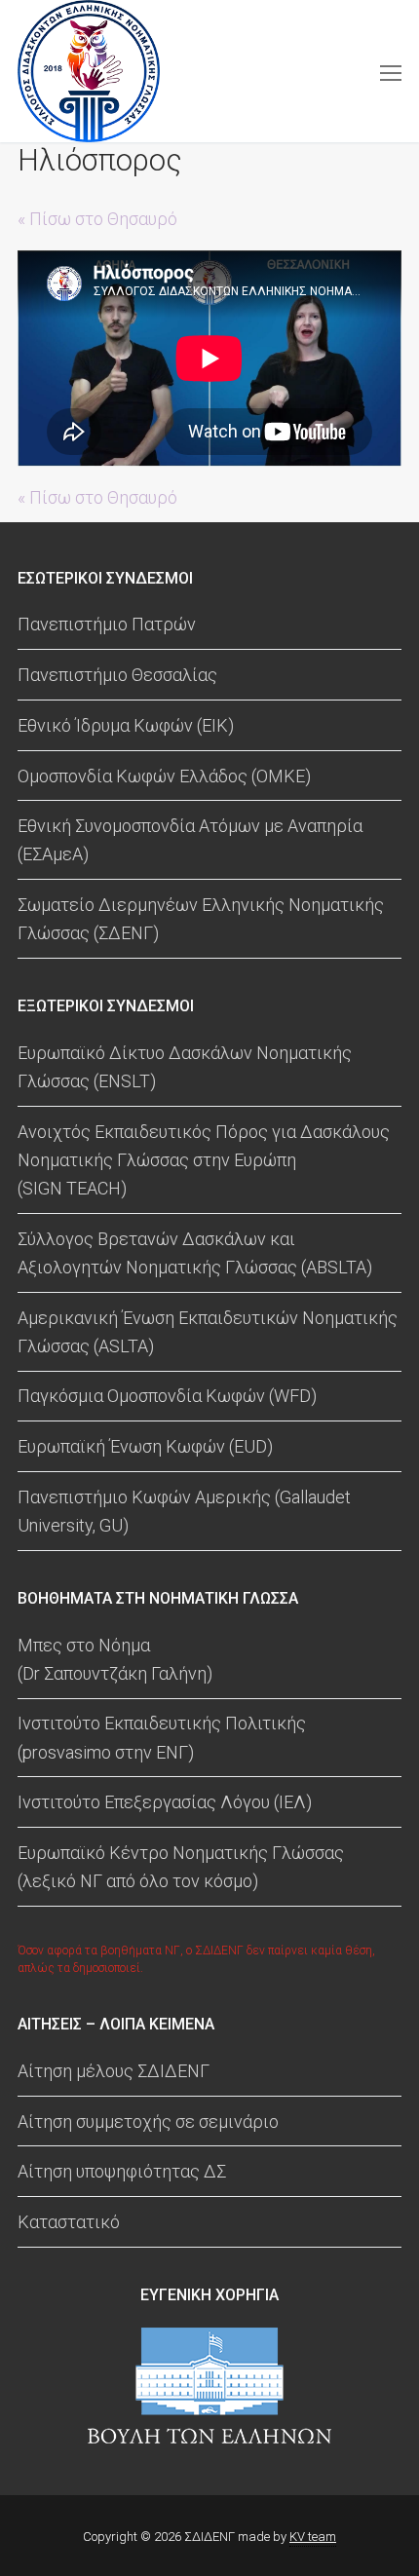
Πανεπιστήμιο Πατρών (107, 624)
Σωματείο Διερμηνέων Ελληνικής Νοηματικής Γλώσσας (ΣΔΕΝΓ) (201, 919)
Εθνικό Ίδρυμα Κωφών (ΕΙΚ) (126, 725)
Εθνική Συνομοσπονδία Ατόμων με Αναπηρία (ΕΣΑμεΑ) (190, 840)
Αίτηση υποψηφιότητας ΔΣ (122, 2171)
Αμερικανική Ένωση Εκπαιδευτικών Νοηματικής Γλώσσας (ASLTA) (208, 1332)
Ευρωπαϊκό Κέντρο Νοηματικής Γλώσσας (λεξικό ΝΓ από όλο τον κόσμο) (181, 1867)
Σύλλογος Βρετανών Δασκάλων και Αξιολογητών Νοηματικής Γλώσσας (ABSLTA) (195, 1253)
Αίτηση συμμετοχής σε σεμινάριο (148, 2121)
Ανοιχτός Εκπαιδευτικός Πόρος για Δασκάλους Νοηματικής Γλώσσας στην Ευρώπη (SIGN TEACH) (204, 1160)
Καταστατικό (69, 2222)
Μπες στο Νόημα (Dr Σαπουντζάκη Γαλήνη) (115, 1659)
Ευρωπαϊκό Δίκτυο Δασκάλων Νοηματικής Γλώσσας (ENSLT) (185, 1067)
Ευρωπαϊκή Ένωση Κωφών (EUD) (145, 1446)
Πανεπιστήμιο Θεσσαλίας (117, 675)
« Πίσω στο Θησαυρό (97, 219)
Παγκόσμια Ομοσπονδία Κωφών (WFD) (167, 1396)
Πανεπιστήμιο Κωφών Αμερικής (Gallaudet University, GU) (184, 1511)
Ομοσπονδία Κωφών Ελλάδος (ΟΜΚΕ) (164, 776)
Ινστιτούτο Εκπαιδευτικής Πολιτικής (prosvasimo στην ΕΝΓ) (162, 1737)
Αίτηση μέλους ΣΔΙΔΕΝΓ (114, 2071)
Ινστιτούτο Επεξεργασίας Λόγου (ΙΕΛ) (165, 1802)
